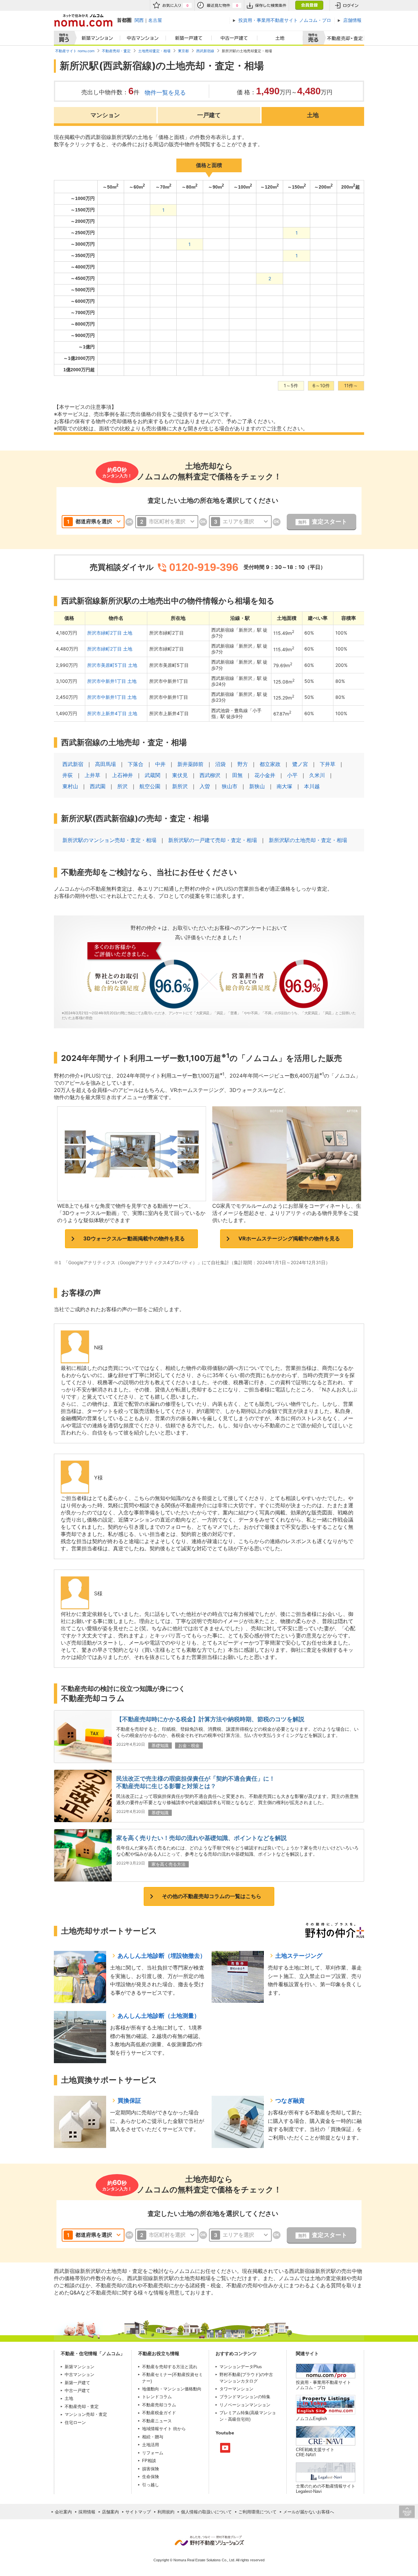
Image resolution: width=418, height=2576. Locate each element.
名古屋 (155, 20)
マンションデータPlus (241, 2367)
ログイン (347, 5)
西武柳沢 (210, 775)
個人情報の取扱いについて (206, 2512)
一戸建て (209, 115)
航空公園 (150, 786)
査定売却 (342, 38)
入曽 (205, 786)
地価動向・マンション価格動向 (172, 2389)
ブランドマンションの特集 (245, 2397)
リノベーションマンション (245, 2405)
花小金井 (265, 775)
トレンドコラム (157, 2397)
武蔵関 (153, 775)
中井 (160, 764)
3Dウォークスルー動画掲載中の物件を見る (134, 1238)
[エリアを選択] (240, 522)
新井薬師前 (190, 764)
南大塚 (284, 786)
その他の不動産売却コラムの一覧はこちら (212, 1896)
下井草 (328, 764)
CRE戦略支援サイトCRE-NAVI (315, 2452)
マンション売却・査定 (86, 2414)
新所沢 (180, 786)
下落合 (136, 764)
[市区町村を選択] (167, 522)
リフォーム (153, 2453)
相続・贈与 (153, 2437)
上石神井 (122, 775)
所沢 (122, 786)
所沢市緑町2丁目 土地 (110, 633)
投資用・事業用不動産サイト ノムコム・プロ (323, 2385)
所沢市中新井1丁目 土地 (112, 681)
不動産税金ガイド (159, 2413)
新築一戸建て (189, 38)
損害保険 (151, 2469)
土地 (280, 38)
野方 (243, 764)
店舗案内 (110, 2512)
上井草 (92, 775)
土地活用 (151, 2445)
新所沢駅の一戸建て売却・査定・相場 (213, 840)
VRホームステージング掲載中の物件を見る (289, 1238)
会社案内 (63, 2512)
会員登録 (309, 5)
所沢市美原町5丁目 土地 (112, 665)
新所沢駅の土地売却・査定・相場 (308, 840)
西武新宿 (73, 764)
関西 (139, 20)
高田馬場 (105, 764)
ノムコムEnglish (311, 2419)
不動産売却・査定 (82, 2407)
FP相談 (149, 2461)
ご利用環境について (257, 2512)
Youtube (225, 2448)
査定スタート (323, 522)
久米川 (317, 775)
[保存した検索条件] (266, 5)
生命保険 (151, 2477)
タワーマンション (236, 2389)
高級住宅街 (239, 2419)
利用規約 (166, 2512)
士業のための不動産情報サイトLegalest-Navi (326, 2489)
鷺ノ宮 (300, 764)
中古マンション (143, 38)
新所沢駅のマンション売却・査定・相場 (109, 840)
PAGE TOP (407, 2512)
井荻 (68, 775)
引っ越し (151, 2485)
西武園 (98, 786)
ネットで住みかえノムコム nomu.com (83, 20)
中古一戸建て (234, 38)
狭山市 (230, 786)
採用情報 (87, 2512)
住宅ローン (75, 2423)
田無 (237, 775)
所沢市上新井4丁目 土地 (112, 713)
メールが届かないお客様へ (309, 2512)
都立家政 (270, 764)
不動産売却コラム (159, 2405)
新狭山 (257, 786)
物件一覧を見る (165, 92)
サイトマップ (138, 2512)
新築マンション (96, 38)
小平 (292, 775)
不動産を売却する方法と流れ (170, 2367)
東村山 (70, 786)
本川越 (312, 786)
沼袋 (220, 764)
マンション (105, 115)
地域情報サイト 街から (164, 2429)
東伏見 (180, 775)
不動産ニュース (157, 2421)
